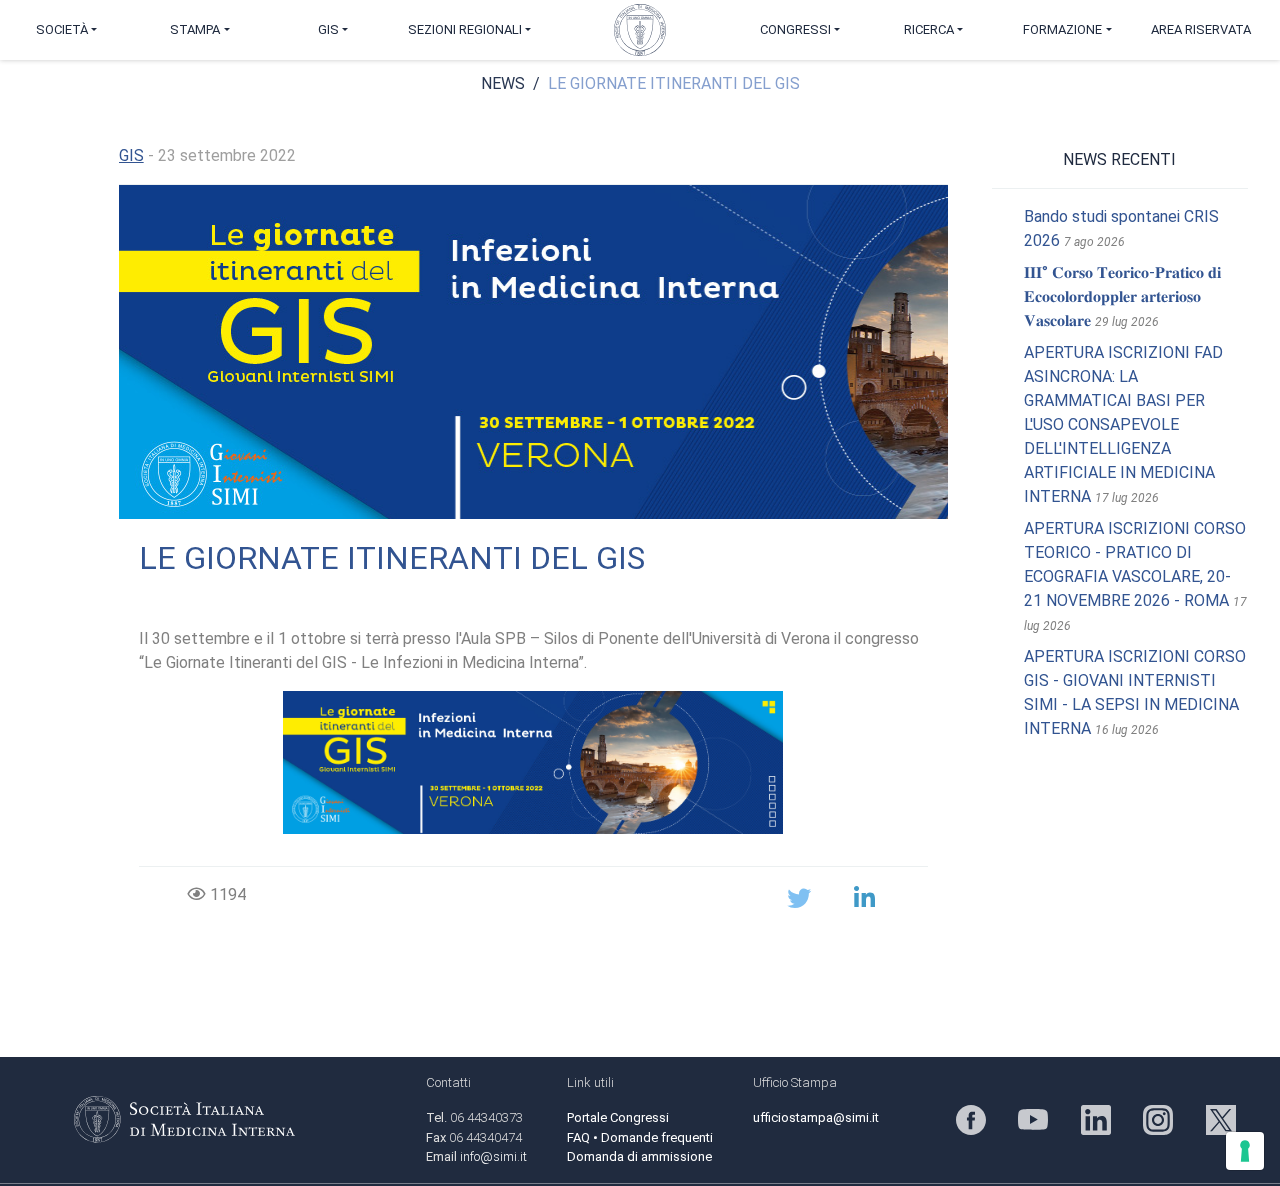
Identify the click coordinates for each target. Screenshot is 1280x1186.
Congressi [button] (795, 29)
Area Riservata (1201, 29)
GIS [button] (328, 29)
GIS (131, 155)
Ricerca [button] (929, 29)
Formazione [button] (1062, 29)
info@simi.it (493, 1156)
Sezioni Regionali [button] (465, 29)
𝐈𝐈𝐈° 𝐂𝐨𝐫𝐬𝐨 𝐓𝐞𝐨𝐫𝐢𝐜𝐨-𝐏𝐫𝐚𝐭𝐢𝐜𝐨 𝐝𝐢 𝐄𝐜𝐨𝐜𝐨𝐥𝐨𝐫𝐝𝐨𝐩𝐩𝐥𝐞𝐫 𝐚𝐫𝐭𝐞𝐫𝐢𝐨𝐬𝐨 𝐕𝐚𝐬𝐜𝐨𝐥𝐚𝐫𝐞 (1122, 296)
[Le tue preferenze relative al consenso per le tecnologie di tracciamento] (1245, 1151)
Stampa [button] (195, 29)
